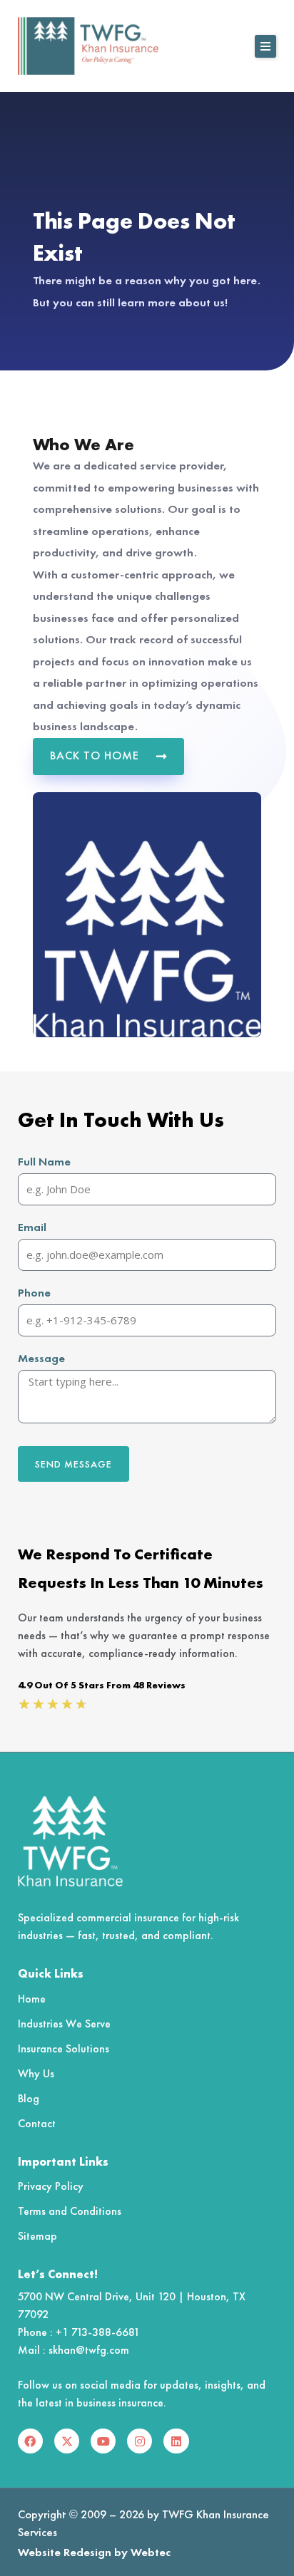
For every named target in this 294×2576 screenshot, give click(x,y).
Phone (34, 1293)
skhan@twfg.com (89, 2350)
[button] (265, 46)
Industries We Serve (64, 2024)
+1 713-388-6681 (98, 2332)
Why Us (36, 2073)
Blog (29, 2098)
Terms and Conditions (70, 2211)
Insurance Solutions (64, 2048)
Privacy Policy (51, 2186)
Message (41, 1358)
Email (32, 1227)
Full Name (44, 1162)
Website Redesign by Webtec (94, 2552)
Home (32, 1999)
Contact (37, 2123)
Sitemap (37, 2236)
